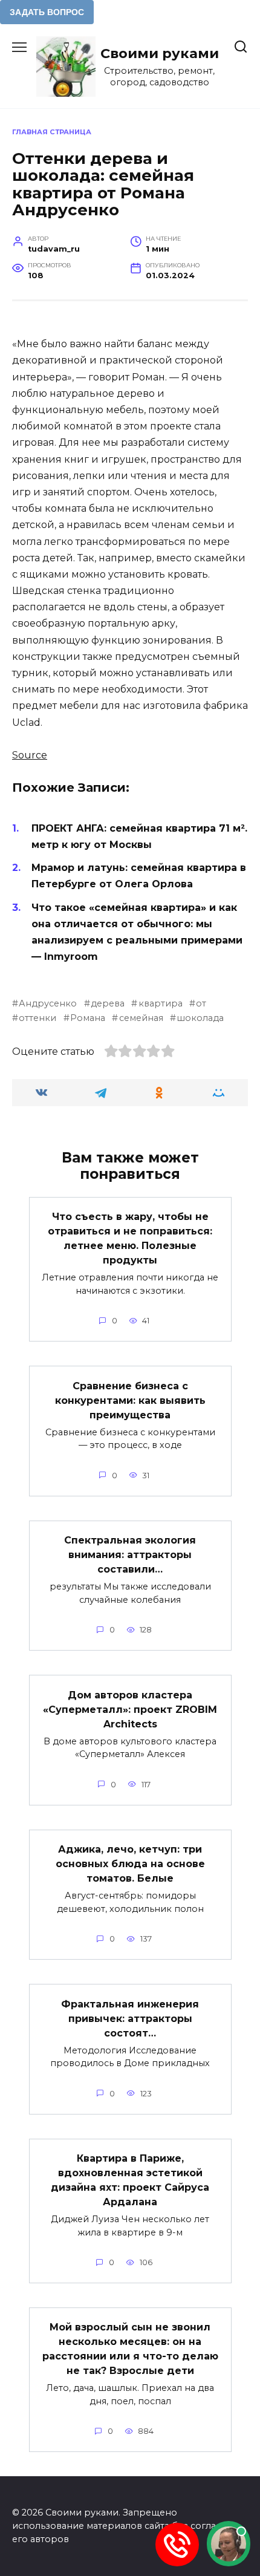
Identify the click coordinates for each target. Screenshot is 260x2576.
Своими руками (160, 53)
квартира (160, 1003)
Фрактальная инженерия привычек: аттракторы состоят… (130, 2018)
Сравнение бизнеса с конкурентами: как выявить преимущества (130, 1400)
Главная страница (52, 132)
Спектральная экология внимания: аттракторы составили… (130, 1555)
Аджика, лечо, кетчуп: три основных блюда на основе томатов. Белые (130, 1864)
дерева (108, 1003)
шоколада (200, 1018)
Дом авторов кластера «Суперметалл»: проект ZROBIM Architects (130, 1709)
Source (30, 755)
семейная (141, 1018)
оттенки (37, 1018)
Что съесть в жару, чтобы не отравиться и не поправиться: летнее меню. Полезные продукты (130, 1238)
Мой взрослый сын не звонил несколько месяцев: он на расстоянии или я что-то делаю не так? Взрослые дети (130, 2349)
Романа (88, 1018)
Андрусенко (48, 1003)
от (201, 1003)
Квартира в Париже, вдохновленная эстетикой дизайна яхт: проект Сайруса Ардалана (130, 2180)
